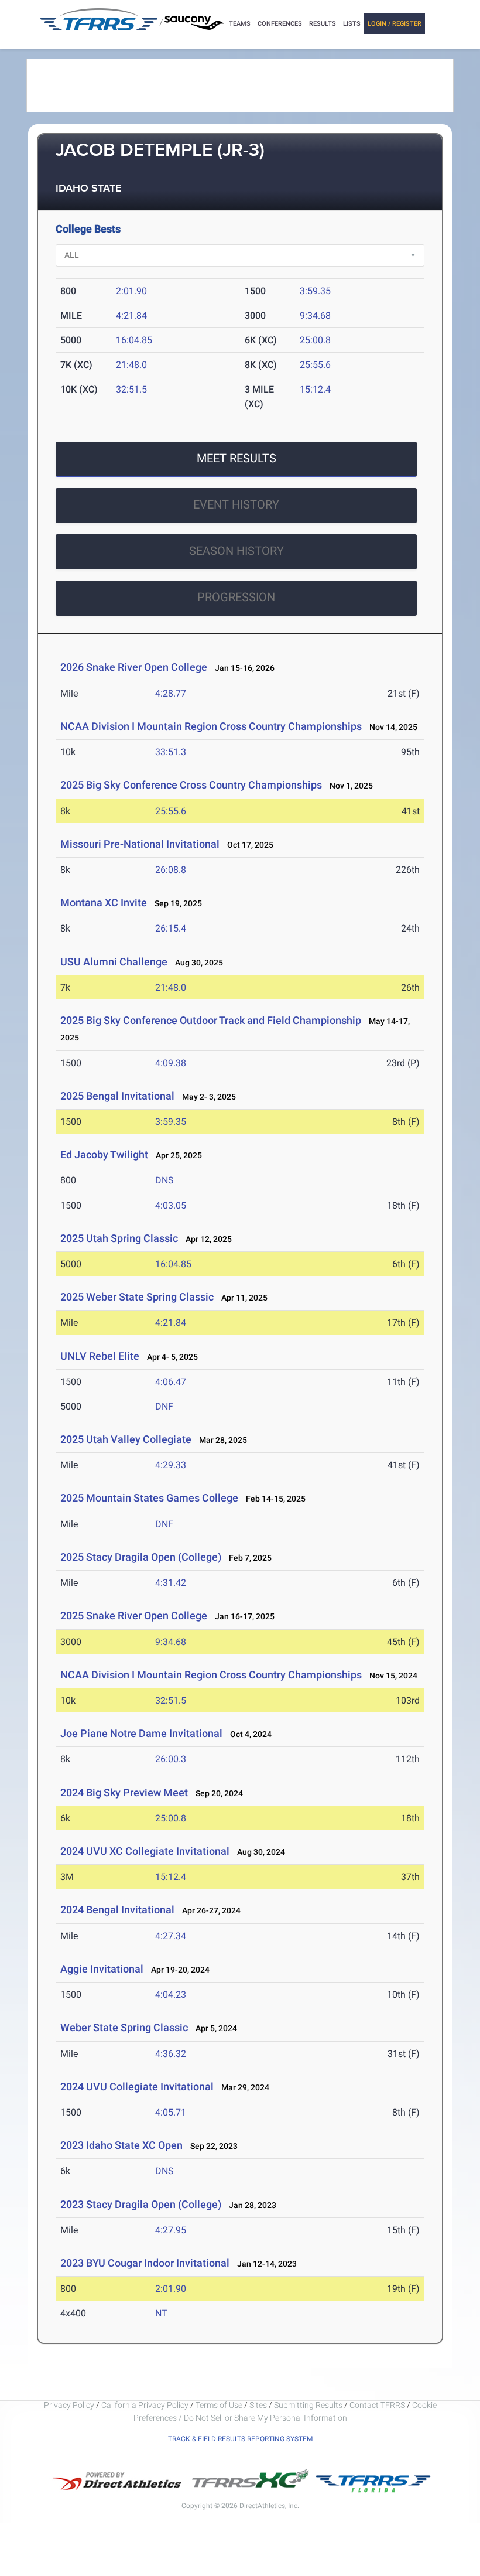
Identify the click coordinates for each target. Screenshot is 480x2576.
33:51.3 (171, 752)
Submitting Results (308, 2405)
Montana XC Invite (104, 903)
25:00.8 (315, 340)
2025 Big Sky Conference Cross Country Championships (192, 785)
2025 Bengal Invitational (117, 1096)
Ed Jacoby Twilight (104, 1154)
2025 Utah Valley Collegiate (126, 1439)
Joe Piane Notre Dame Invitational (141, 1733)
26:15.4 (171, 928)
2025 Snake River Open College (134, 1615)
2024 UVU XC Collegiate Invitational (145, 1851)
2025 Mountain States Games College (149, 1498)
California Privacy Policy (145, 2405)
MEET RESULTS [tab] (236, 458)
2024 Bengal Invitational (117, 1910)
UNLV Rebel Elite (100, 1356)
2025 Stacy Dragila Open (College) (141, 1557)
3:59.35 (315, 291)
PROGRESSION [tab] (236, 597)
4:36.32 (171, 2054)
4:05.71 (171, 2112)
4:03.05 (171, 1205)
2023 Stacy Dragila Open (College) (141, 2204)
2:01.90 (131, 291)
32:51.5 (131, 389)
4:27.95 (171, 2230)
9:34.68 (315, 315)
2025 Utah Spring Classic (119, 1238)
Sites (258, 2405)
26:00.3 (171, 1759)
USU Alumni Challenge (114, 962)
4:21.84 (131, 315)
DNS (164, 1180)
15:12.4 (315, 389)
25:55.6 (315, 365)
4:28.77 (171, 693)
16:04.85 (134, 340)
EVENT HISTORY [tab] (236, 504)
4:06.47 (171, 1382)
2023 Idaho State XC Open (121, 2145)
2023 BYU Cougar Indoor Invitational (145, 2263)
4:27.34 (171, 1936)
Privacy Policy (69, 2405)
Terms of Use (219, 2405)
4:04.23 (171, 1995)
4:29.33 (171, 1465)
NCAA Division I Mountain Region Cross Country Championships (211, 726)
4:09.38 (171, 1063)
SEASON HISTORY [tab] (236, 551)
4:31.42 (171, 1583)
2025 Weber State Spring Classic (137, 1297)
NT (161, 2313)
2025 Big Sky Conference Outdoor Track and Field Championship (211, 1020)
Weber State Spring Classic (124, 2027)
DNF (164, 1406)
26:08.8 (171, 870)
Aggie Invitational (102, 1969)
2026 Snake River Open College (134, 667)
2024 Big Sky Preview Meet (124, 1792)
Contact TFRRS (378, 2405)
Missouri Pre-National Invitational (140, 844)
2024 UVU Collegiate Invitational (137, 2087)
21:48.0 (131, 365)
